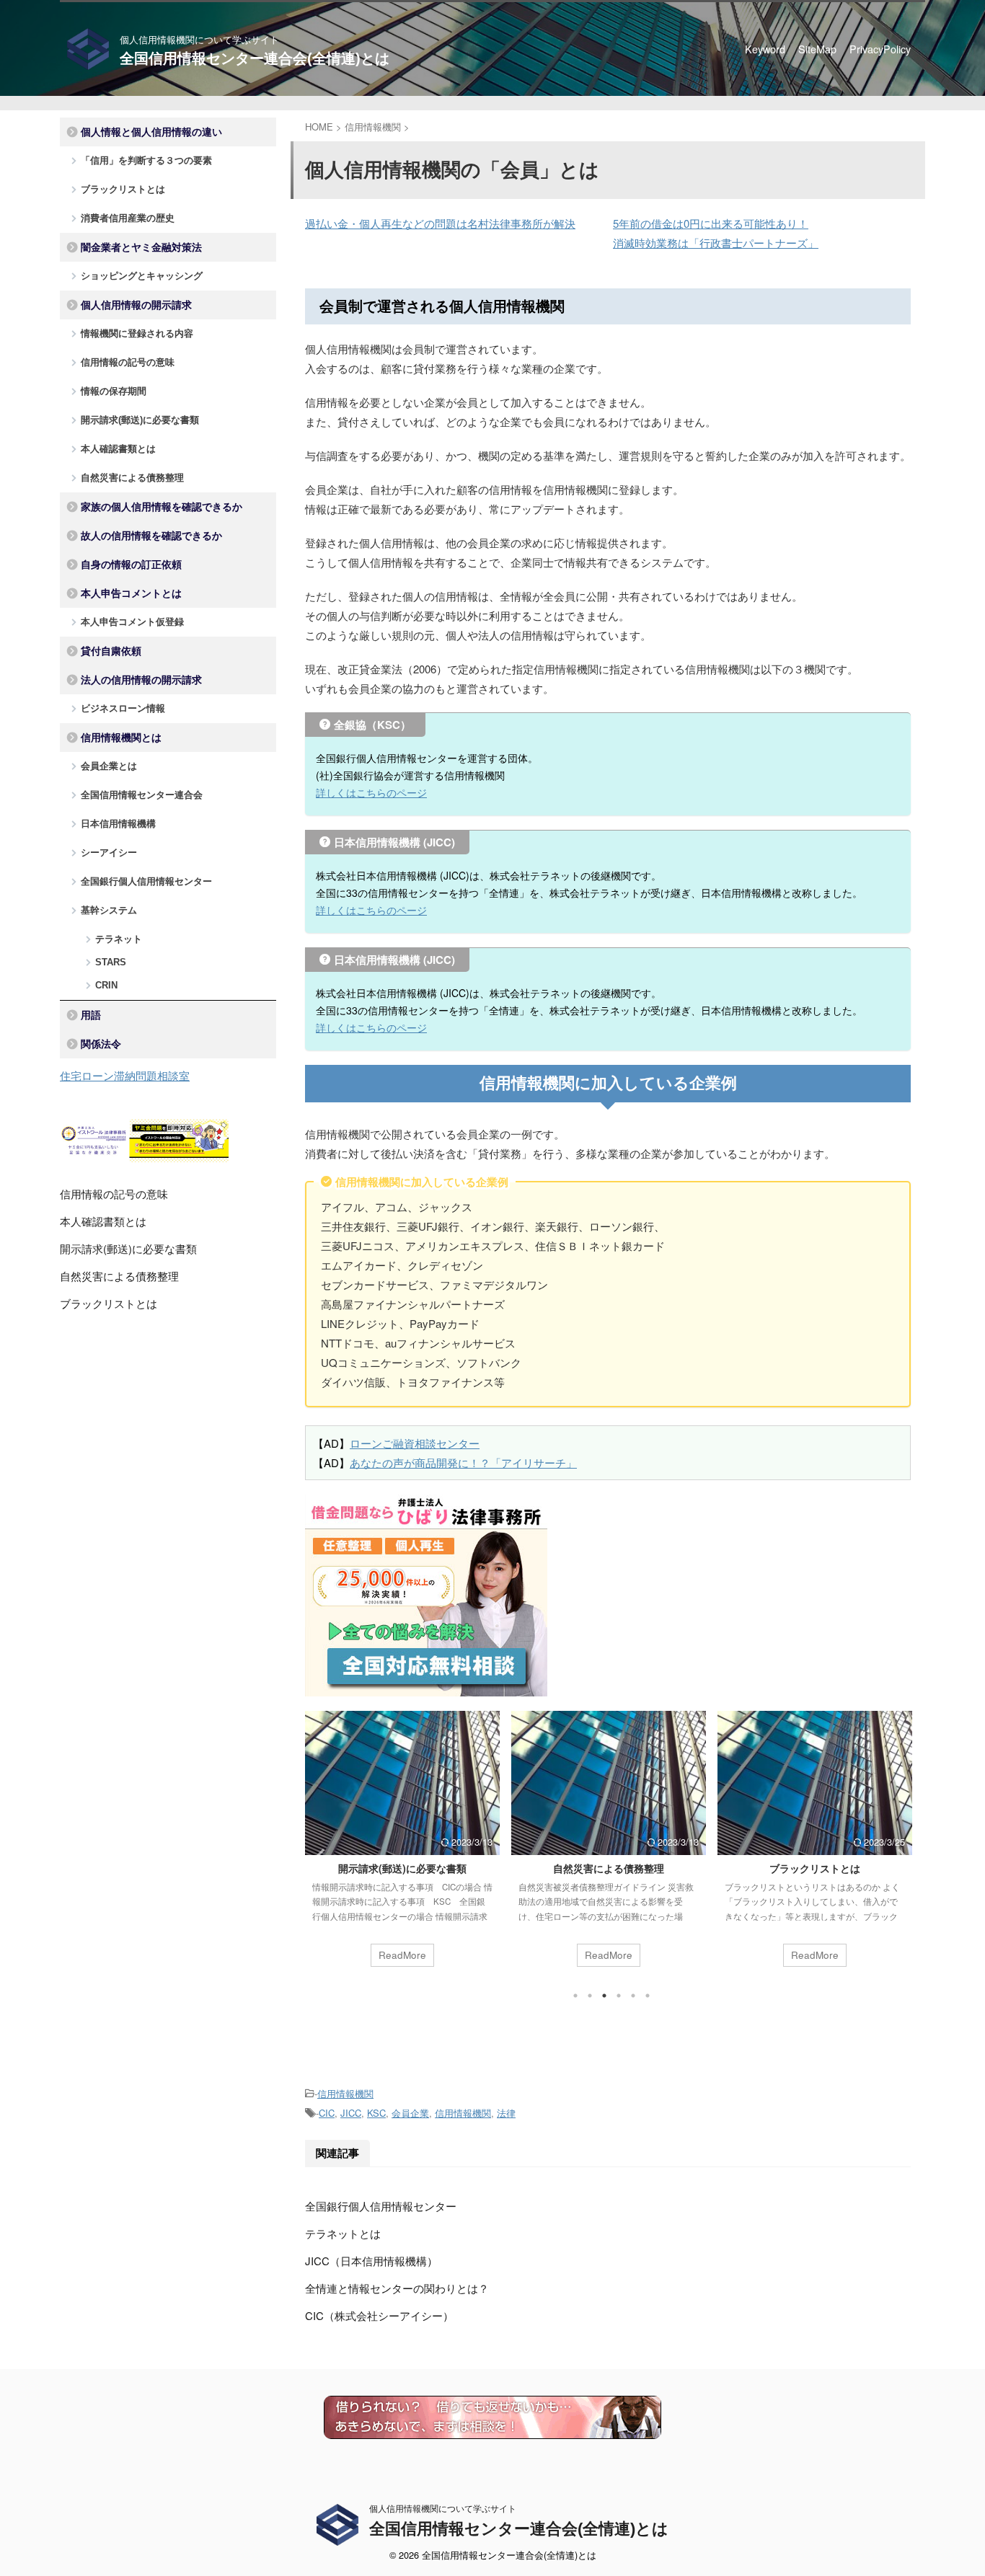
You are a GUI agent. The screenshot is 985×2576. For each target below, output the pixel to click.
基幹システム (109, 910)
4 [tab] (619, 1996)
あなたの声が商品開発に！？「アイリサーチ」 (463, 1462)
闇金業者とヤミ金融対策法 (141, 247)
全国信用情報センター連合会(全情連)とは (255, 58)
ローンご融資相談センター (415, 1443)
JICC (351, 2113)
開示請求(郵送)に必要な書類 (402, 1868)
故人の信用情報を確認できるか (151, 536)
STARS (111, 962)
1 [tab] (575, 1996)
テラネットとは (343, 2233)
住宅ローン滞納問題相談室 (125, 1075)
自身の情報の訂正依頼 (131, 565)
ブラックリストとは (815, 1868)
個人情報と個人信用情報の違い (151, 132)
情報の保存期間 (114, 391)
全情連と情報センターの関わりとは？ (397, 2288)
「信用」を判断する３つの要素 (146, 160)
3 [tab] (604, 1996)
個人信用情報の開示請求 (136, 305)
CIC (327, 2113)
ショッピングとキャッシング (142, 276)
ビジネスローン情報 (123, 708)
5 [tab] (633, 1996)
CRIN (106, 985)
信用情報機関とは (121, 738)
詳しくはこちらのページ (371, 792)
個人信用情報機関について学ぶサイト (443, 2508)
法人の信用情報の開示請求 (141, 680)
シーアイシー (109, 853)
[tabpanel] (402, 1846)
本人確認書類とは (118, 449)
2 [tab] (590, 1996)
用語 (91, 1015)
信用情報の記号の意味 (128, 362)
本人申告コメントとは (131, 593)
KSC (376, 2113)
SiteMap (817, 49)
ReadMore (402, 1955)
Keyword (765, 49)
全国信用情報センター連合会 (142, 795)
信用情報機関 (345, 2093)
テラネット (119, 939)
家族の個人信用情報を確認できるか (162, 507)
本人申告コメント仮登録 (132, 622)
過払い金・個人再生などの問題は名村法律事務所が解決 (440, 223)
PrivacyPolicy (880, 49)
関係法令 (101, 1044)
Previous (318, 1855)
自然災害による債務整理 (609, 1868)
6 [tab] (648, 1996)
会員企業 (410, 2113)
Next (897, 1855)
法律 (506, 2113)
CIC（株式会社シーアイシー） (379, 2315)
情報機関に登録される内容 (137, 333)
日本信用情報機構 (118, 824)
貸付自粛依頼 (111, 651)
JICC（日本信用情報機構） (371, 2261)
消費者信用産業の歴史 (128, 218)
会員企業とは (109, 766)
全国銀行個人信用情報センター (381, 2206)
